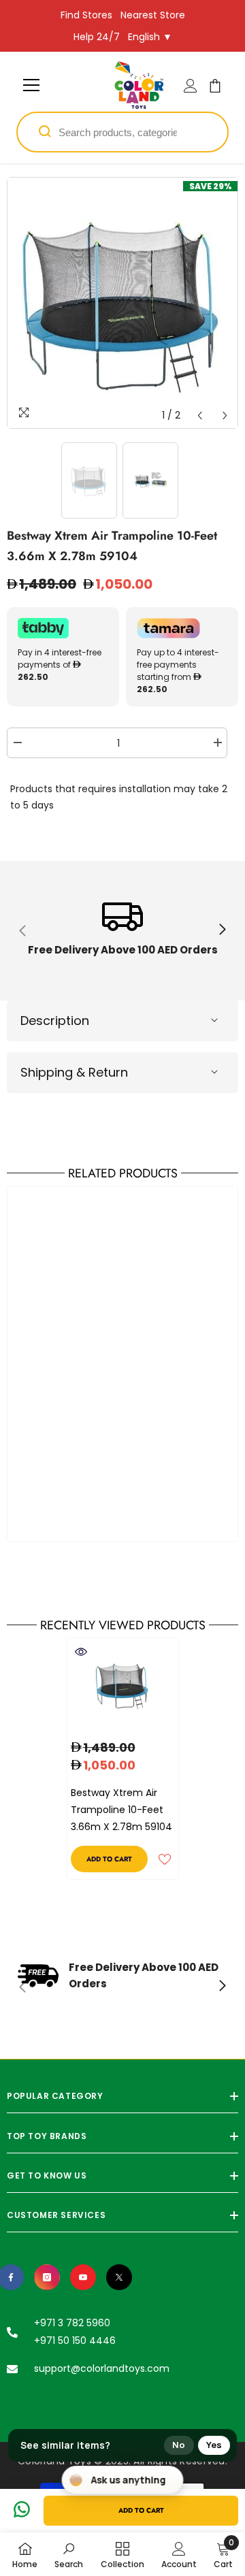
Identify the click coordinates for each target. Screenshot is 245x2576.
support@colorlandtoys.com (102, 2368)
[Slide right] (222, 930)
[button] (200, 415)
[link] (122, 931)
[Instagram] (47, 2277)
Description (55, 1021)
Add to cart (141, 2510)
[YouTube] (83, 2277)
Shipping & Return (74, 1072)
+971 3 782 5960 (72, 2323)
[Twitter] (119, 2277)
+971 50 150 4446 (75, 2341)
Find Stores (86, 15)
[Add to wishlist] (165, 1859)
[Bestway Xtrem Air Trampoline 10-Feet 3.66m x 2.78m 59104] (123, 1685)
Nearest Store (153, 15)
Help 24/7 (97, 37)
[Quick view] (81, 1652)
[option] (122, 303)
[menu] (31, 85)
